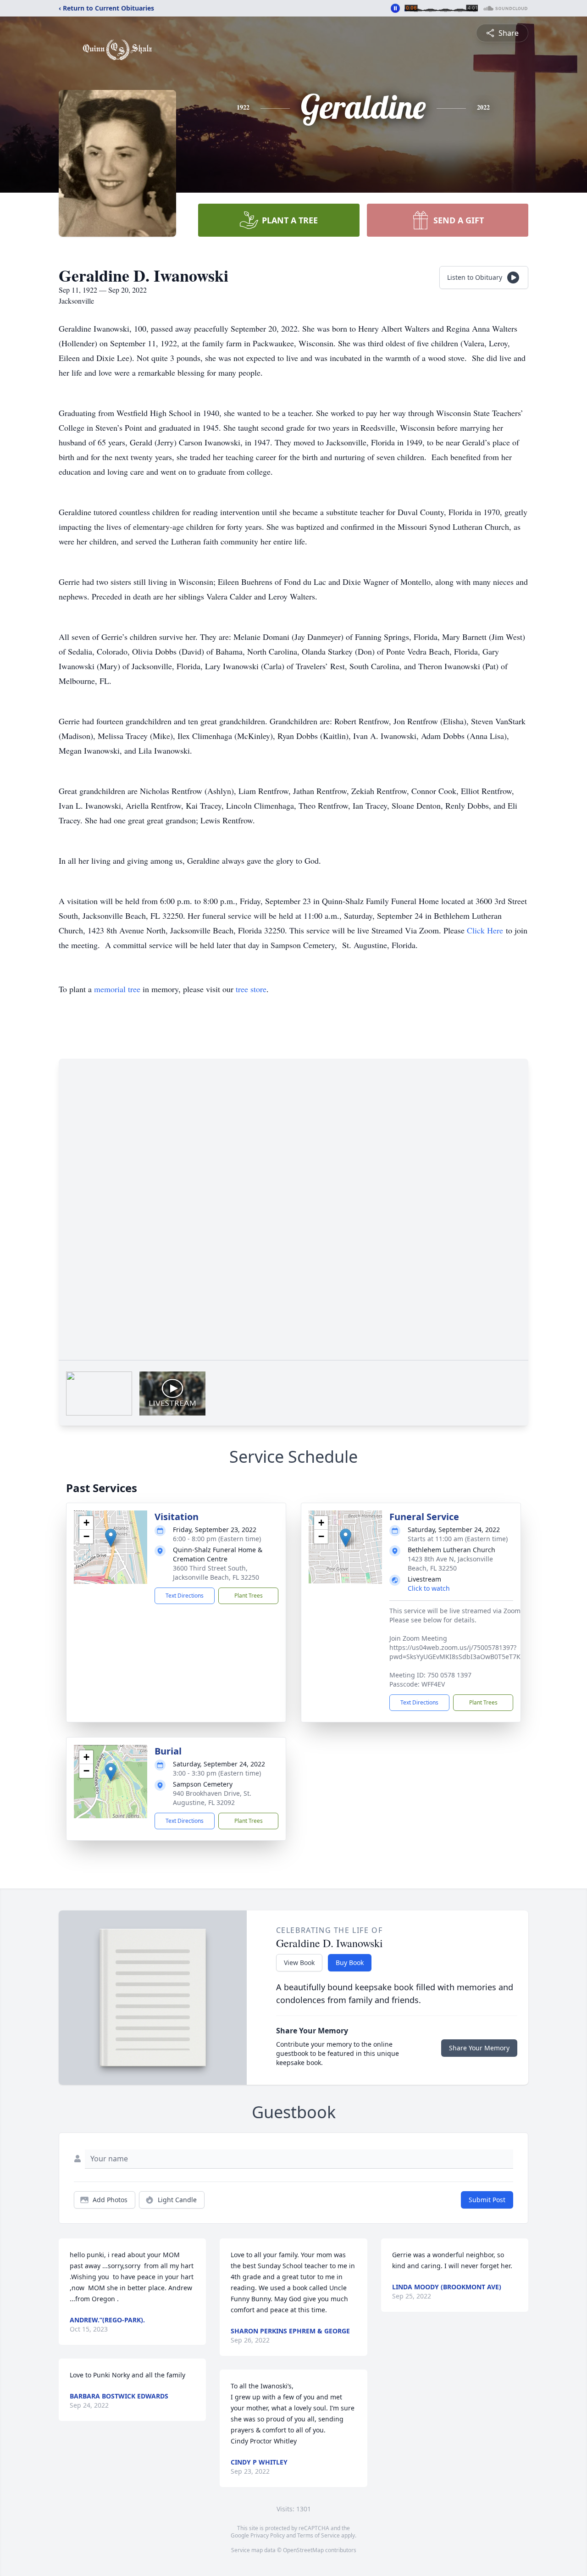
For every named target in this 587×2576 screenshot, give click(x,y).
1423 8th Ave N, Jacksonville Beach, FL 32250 (450, 1563)
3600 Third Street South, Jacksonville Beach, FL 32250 (216, 1573)
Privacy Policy (268, 2535)
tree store (251, 989)
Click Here (485, 930)
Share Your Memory (479, 2048)
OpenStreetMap (303, 2550)
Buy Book (350, 1963)
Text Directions (185, 1596)
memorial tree (117, 989)
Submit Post (487, 2200)
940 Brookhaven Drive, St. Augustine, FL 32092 (212, 1798)
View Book (299, 1963)
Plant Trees (249, 1596)
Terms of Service (318, 2535)
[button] (111, 1538)
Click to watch (429, 1588)
